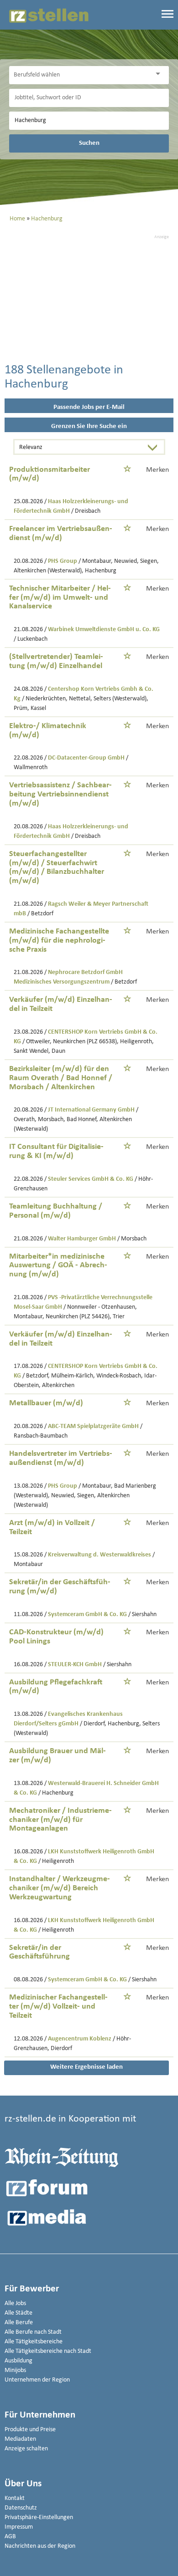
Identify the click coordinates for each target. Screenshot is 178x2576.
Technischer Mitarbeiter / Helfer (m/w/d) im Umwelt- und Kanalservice (60, 598)
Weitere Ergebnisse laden (86, 2067)
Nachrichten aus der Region (40, 2546)
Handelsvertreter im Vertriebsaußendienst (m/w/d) (61, 1458)
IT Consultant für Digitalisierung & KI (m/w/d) (56, 1151)
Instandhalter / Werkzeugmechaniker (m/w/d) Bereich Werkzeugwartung (60, 1888)
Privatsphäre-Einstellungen (39, 2517)
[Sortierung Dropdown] (155, 448)
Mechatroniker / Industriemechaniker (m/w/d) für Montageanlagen (60, 1820)
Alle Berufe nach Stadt (33, 2332)
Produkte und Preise (30, 2430)
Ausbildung (18, 2361)
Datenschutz (21, 2508)
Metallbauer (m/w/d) (46, 1403)
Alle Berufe (19, 2323)
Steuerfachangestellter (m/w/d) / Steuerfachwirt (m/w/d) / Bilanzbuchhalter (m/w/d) (57, 867)
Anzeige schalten (26, 2449)
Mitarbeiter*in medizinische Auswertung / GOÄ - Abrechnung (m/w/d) (58, 1266)
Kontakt (15, 2498)
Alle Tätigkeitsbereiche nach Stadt (48, 2351)
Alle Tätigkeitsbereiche (34, 2342)
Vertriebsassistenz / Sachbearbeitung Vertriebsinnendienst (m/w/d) (60, 794)
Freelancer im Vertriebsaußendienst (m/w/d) (61, 533)
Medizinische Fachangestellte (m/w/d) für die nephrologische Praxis (59, 941)
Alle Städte (18, 2313)
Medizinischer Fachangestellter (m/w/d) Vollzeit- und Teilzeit (58, 2007)
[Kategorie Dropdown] (160, 74)
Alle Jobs (15, 2303)
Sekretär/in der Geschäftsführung (39, 1952)
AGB (10, 2537)
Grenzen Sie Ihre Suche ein (89, 426)
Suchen (89, 143)
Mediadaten (20, 2439)
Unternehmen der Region (37, 2380)
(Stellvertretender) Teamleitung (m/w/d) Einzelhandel (56, 661)
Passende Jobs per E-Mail (89, 407)
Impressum (19, 2527)
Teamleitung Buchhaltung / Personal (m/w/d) (56, 1211)
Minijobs (15, 2370)
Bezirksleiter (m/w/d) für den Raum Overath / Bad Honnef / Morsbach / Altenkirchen (61, 1078)
